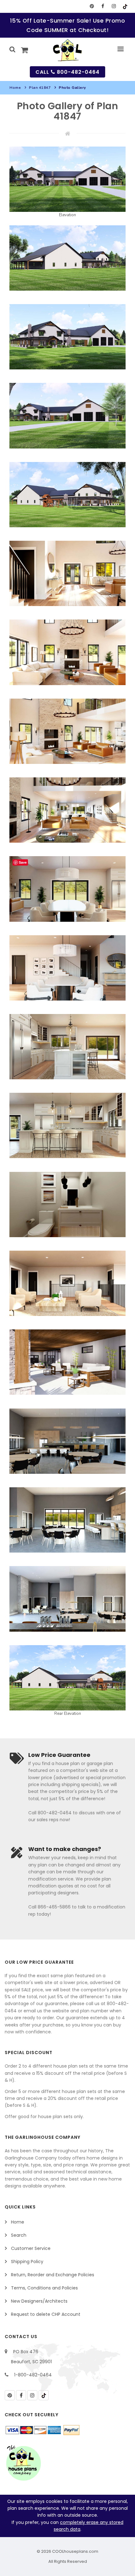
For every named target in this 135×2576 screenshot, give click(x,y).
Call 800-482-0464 (67, 72)
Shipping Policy (27, 2262)
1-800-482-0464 (33, 2375)
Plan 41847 (40, 88)
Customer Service (31, 2248)
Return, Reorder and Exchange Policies (53, 2275)
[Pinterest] (92, 6)
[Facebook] (103, 6)
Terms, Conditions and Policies (44, 2288)
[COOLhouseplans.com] (68, 50)
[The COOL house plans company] (24, 2463)
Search (19, 2235)
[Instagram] (114, 6)
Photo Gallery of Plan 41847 (68, 111)
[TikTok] (125, 6)
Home (15, 88)
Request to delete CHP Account (46, 2314)
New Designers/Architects (39, 2301)
